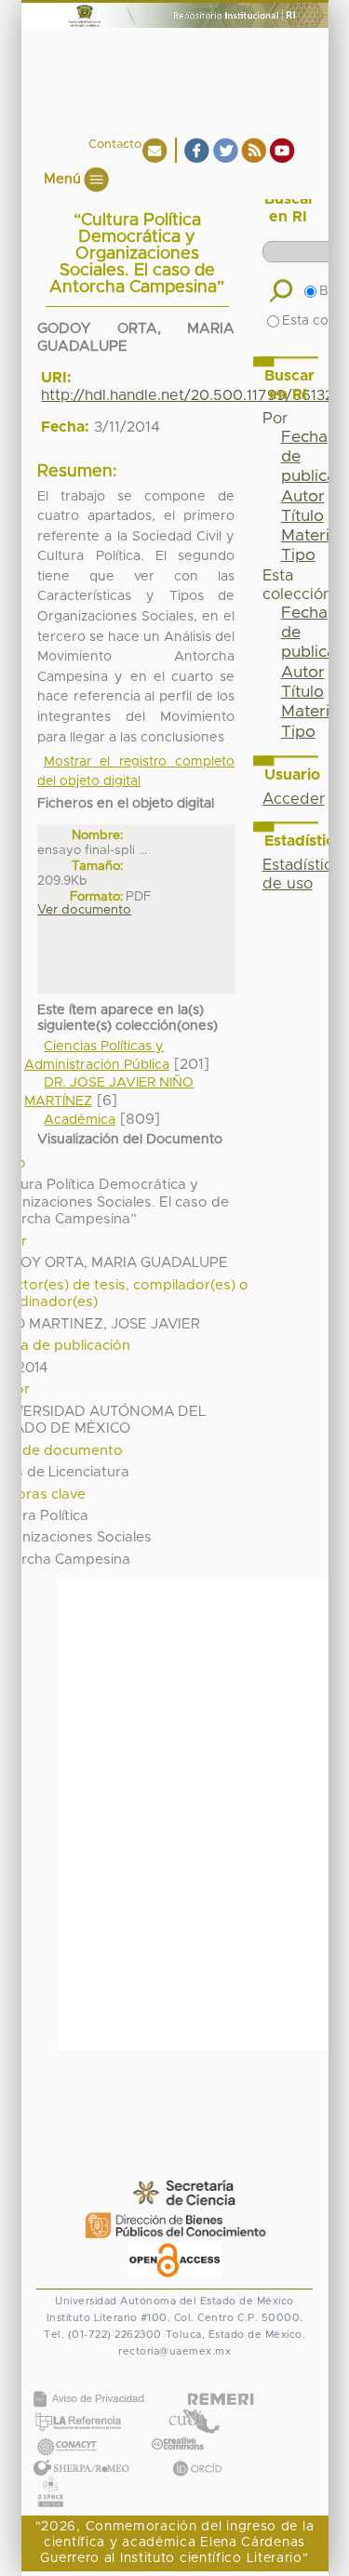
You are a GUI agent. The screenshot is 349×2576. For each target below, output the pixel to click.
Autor (303, 497)
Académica (80, 1120)
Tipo (298, 555)
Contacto (115, 145)
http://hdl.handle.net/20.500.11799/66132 (187, 395)
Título (302, 516)
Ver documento (84, 910)
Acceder (294, 799)
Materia (310, 536)
